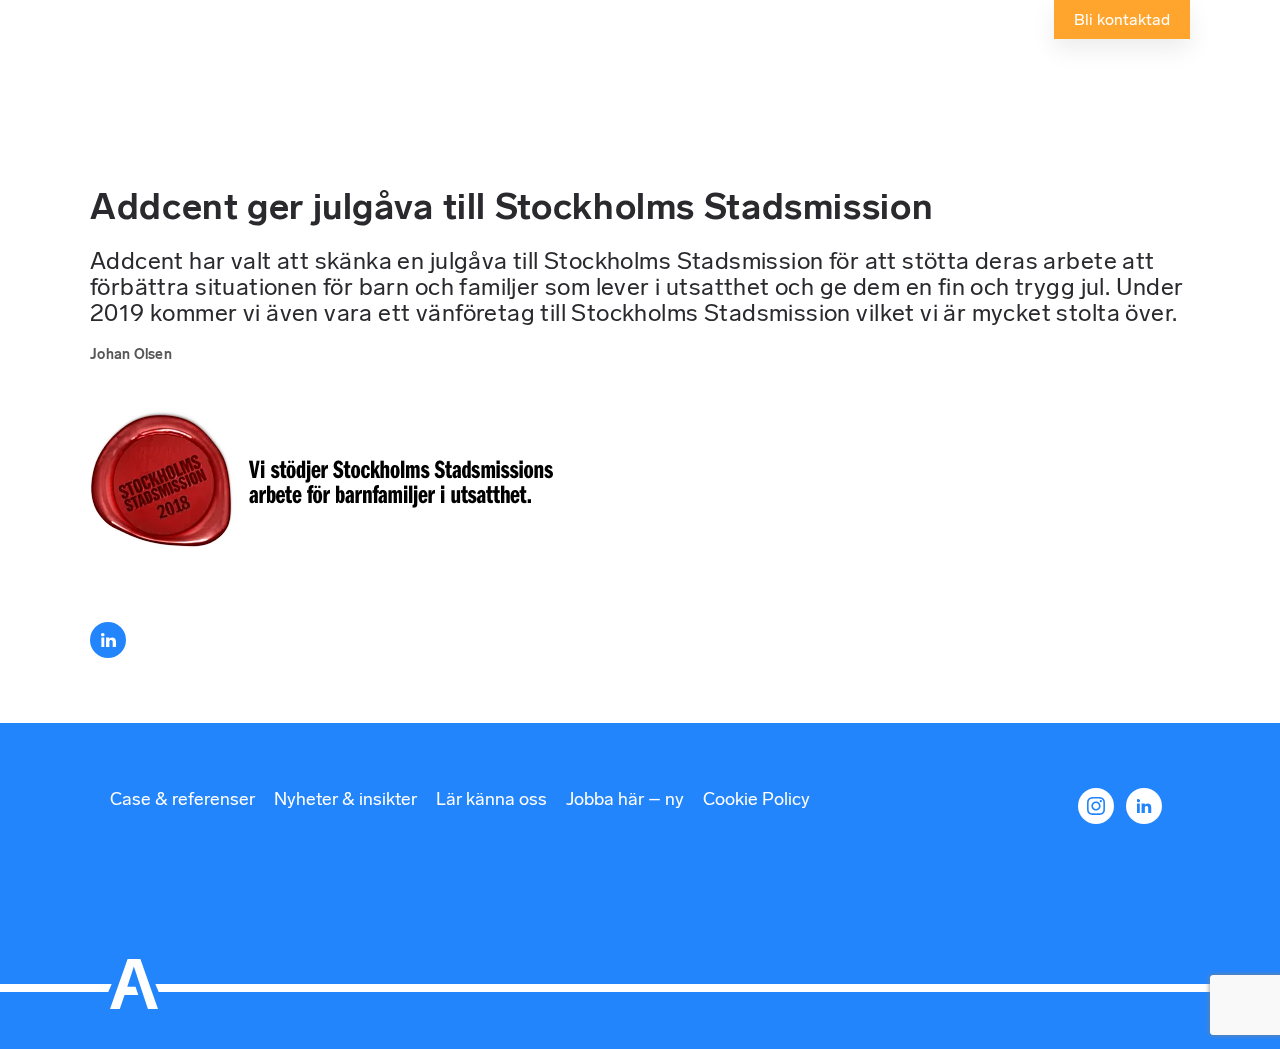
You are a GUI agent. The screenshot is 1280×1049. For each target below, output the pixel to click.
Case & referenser (182, 799)
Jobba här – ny (625, 799)
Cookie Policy (756, 799)
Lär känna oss (491, 799)
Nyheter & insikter (345, 799)
